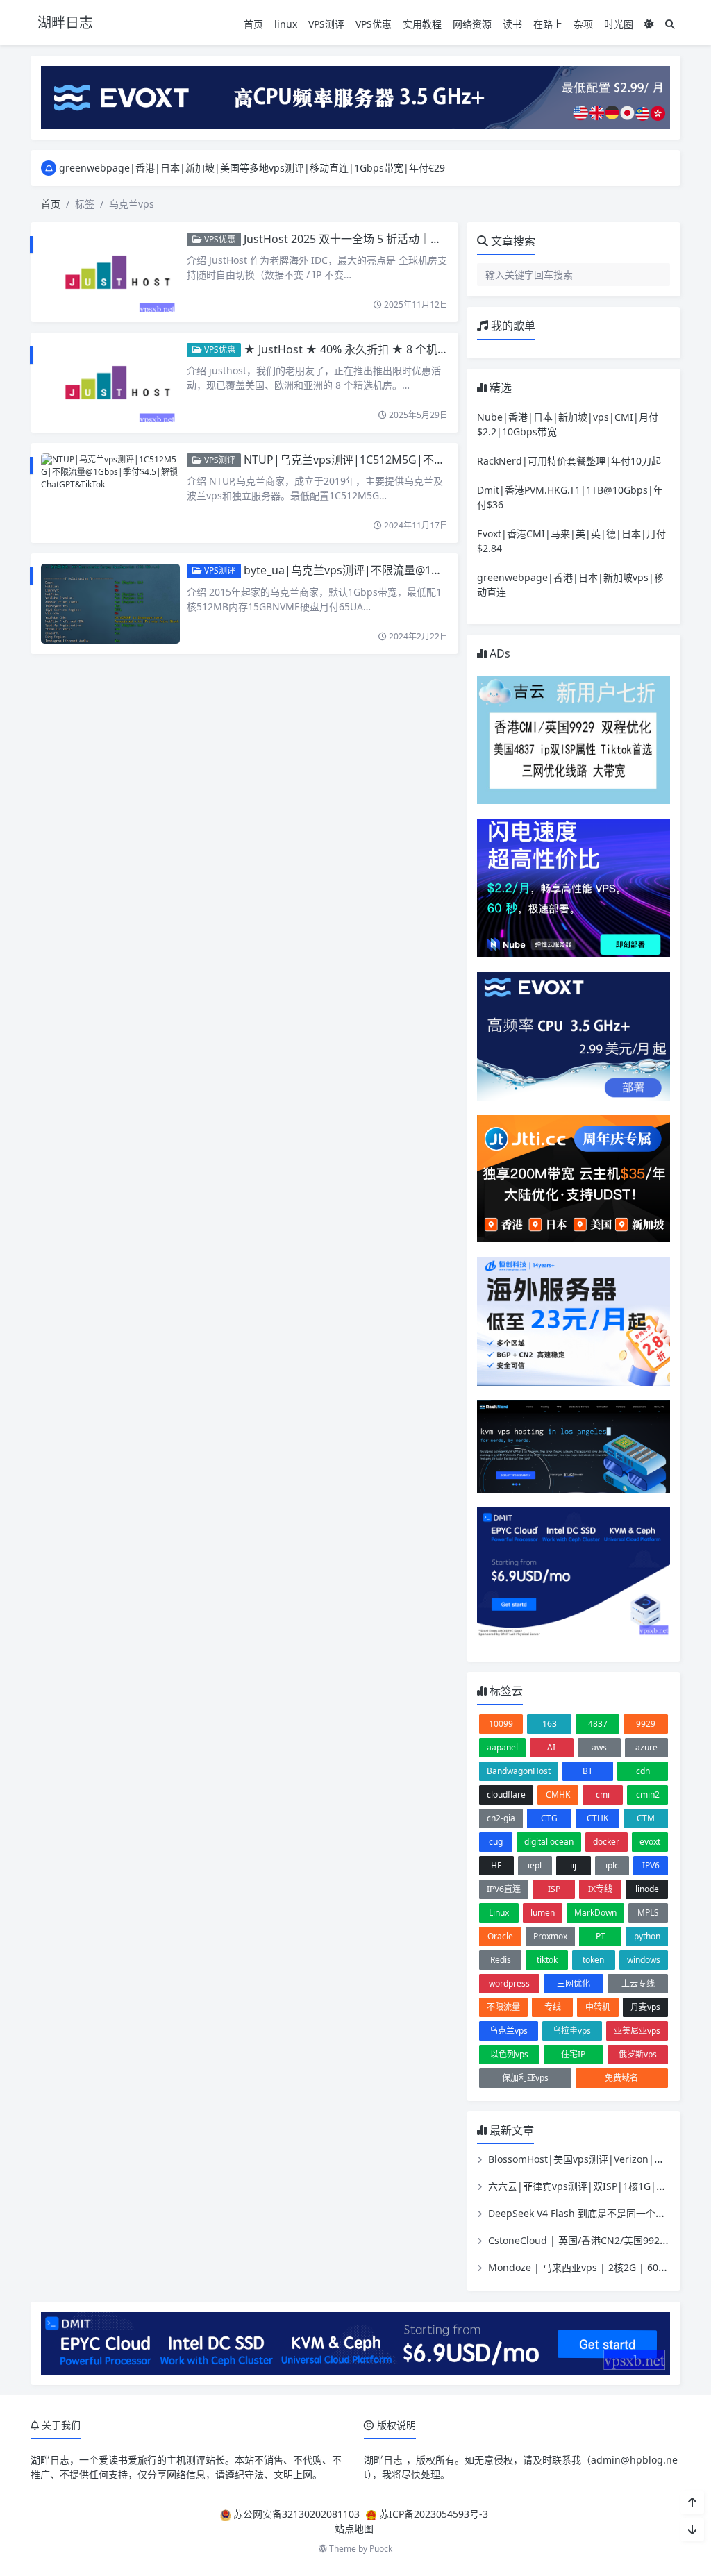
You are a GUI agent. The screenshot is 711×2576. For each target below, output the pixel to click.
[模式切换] (649, 24)
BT (588, 1771)
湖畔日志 (50, 2460)
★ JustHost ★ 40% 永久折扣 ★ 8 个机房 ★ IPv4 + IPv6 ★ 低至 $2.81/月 (426, 349)
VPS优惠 (374, 24)
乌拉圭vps (572, 2031)
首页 (253, 24)
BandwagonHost (519, 1771)
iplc (612, 1865)
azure (646, 1747)
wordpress (509, 1983)
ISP (554, 1889)
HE (496, 1865)
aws (599, 1747)
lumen (543, 1913)
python (647, 1936)
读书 (512, 24)
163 (550, 1724)
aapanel (502, 1747)
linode (647, 1889)
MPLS (648, 1913)
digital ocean (549, 1842)
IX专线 (600, 1889)
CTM (646, 1818)
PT (601, 1936)
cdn (643, 1771)
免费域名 (621, 2078)
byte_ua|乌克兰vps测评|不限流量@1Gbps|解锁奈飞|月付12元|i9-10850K (431, 570)
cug (496, 1842)
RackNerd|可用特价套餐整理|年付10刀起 (569, 461)
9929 (646, 1724)
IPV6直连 (504, 1889)
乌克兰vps (509, 2031)
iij (573, 1865)
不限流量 (503, 2007)
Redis (501, 1960)
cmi (603, 1795)
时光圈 (619, 24)
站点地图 (354, 2528)
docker (606, 1842)
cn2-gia (501, 1818)
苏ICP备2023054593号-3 (434, 2514)
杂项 (583, 24)
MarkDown (595, 1913)
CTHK (597, 1818)
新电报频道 (183, 168)
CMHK (558, 1795)
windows (644, 1960)
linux (286, 24)
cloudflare (506, 1795)
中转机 (598, 2007)
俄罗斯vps (638, 2054)
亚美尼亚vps (637, 2031)
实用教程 (422, 24)
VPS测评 (326, 24)
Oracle (500, 1936)
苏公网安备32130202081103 (296, 2514)
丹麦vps (645, 2007)
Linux (499, 1913)
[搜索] (670, 24)
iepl (535, 1865)
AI (551, 1747)
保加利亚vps (525, 2078)
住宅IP (573, 2054)
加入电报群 (243, 168)
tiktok (547, 1960)
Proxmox (550, 1936)
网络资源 (472, 24)
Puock (381, 2549)
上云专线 (638, 1983)
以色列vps (509, 2054)
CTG (549, 1818)
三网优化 (574, 1983)
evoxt (650, 1842)
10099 (501, 1724)
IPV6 (651, 1865)
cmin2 (648, 1795)
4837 (598, 1724)
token (593, 1960)
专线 (553, 2007)
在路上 (548, 24)
